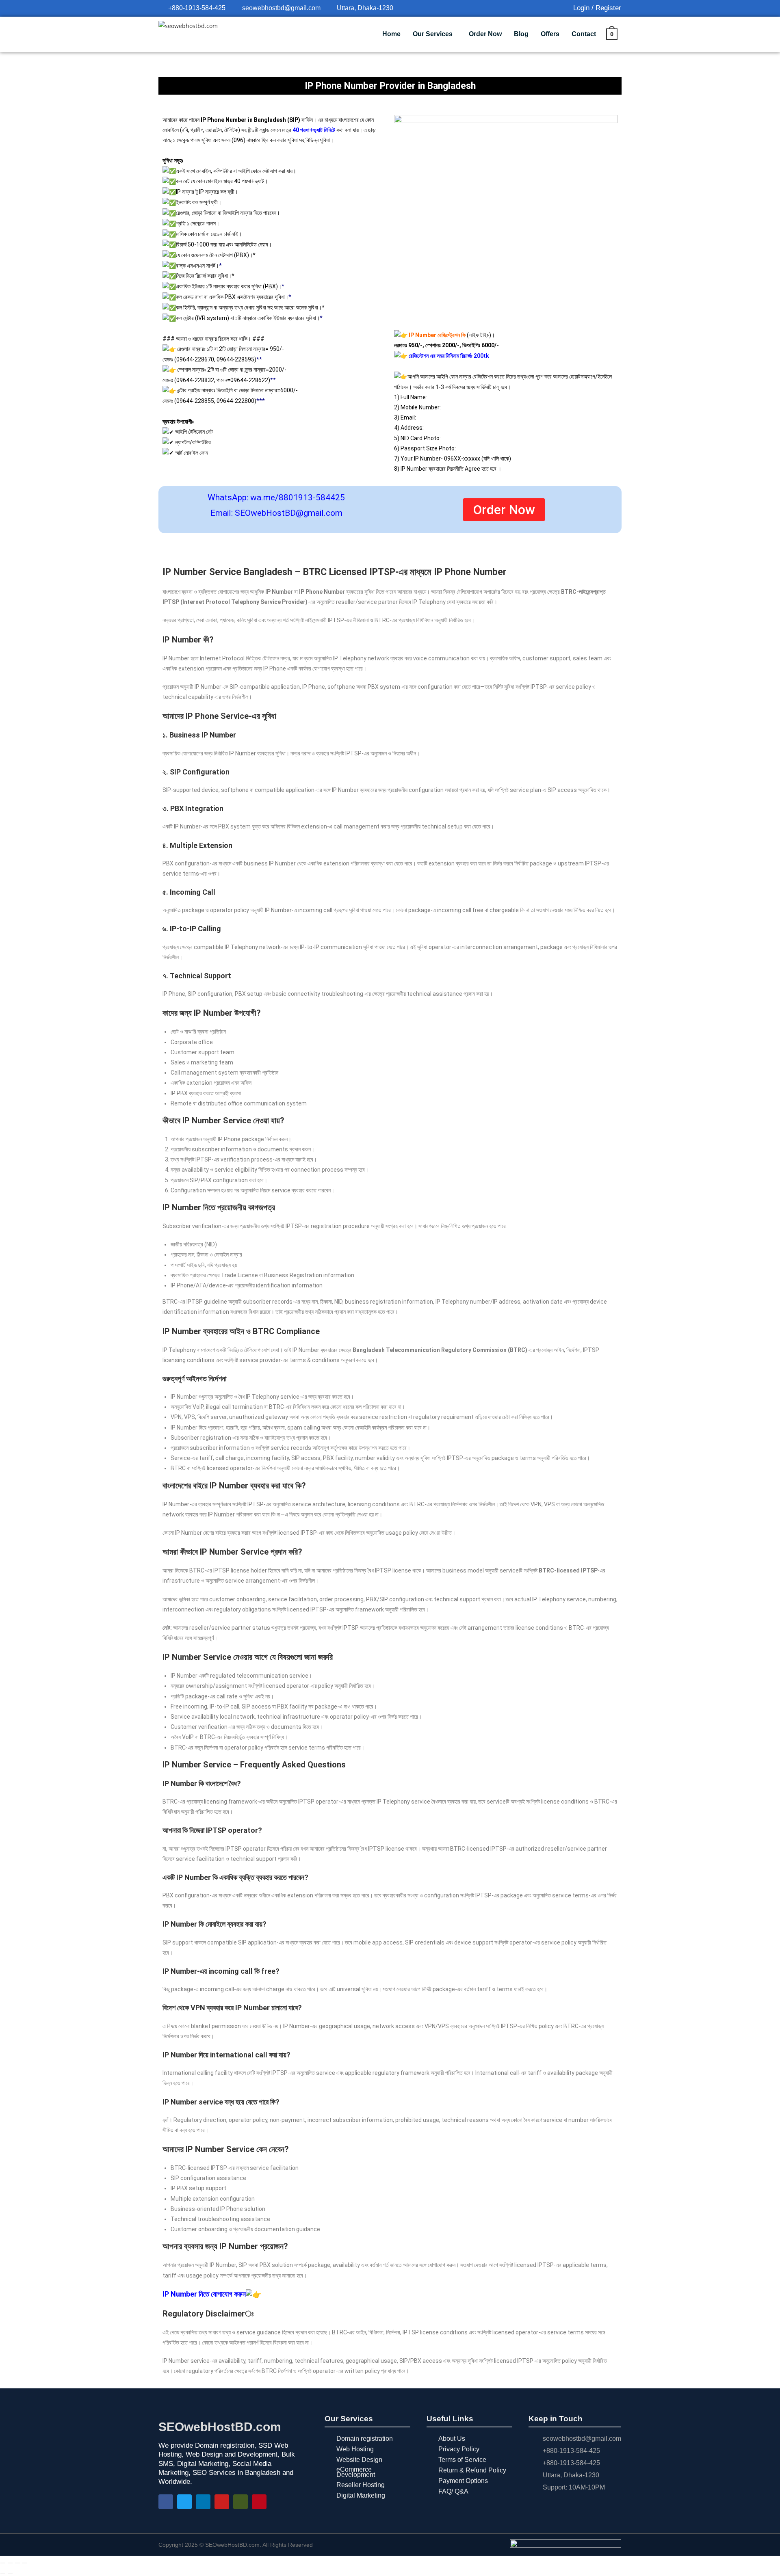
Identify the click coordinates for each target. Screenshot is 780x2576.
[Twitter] (184, 2502)
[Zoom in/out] (3, 2563)
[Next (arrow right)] (10, 2573)
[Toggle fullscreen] (10, 2563)
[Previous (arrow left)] (3, 2573)
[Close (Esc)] (25, 2563)
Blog (521, 34)
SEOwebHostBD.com (220, 2427)
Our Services (433, 34)
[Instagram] (240, 2502)
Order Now (485, 34)
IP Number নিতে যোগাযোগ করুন (204, 2294)
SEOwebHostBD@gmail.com (289, 513)
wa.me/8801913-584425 (298, 497)
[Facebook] (166, 2502)
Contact (584, 34)
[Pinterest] (259, 2502)
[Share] (17, 2563)
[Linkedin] (203, 2502)
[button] (435, 34)
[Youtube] (222, 2502)
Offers (550, 34)
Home (391, 34)
